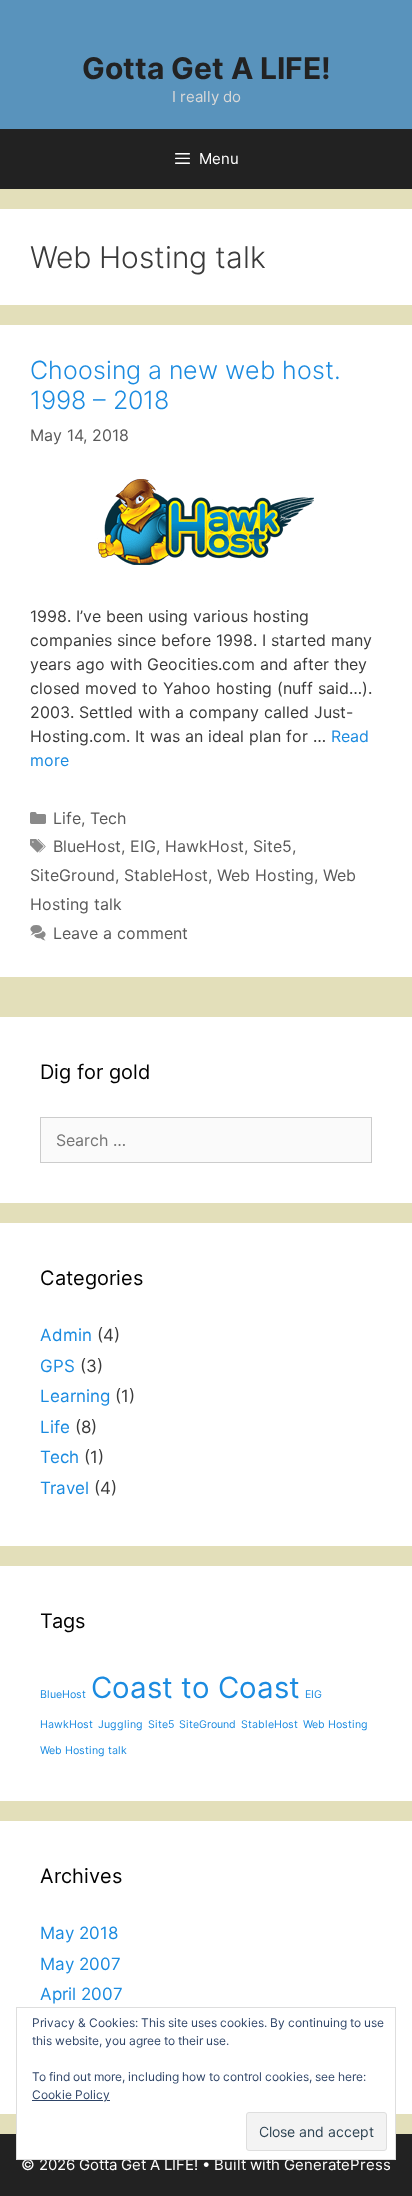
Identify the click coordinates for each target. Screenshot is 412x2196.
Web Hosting (265, 875)
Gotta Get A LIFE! (206, 68)
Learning (75, 1396)
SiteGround (72, 875)
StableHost (166, 875)
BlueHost (87, 846)
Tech (108, 818)
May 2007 (80, 1964)
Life (67, 818)
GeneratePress (337, 2164)
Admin (66, 1335)
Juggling (120, 1724)
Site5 (272, 846)
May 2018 (79, 1933)
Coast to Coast (195, 1687)
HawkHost (204, 846)
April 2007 (81, 1994)
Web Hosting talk (83, 1750)
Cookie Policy (71, 2094)
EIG (143, 846)
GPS (57, 1366)
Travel (64, 1488)
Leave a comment (120, 933)
